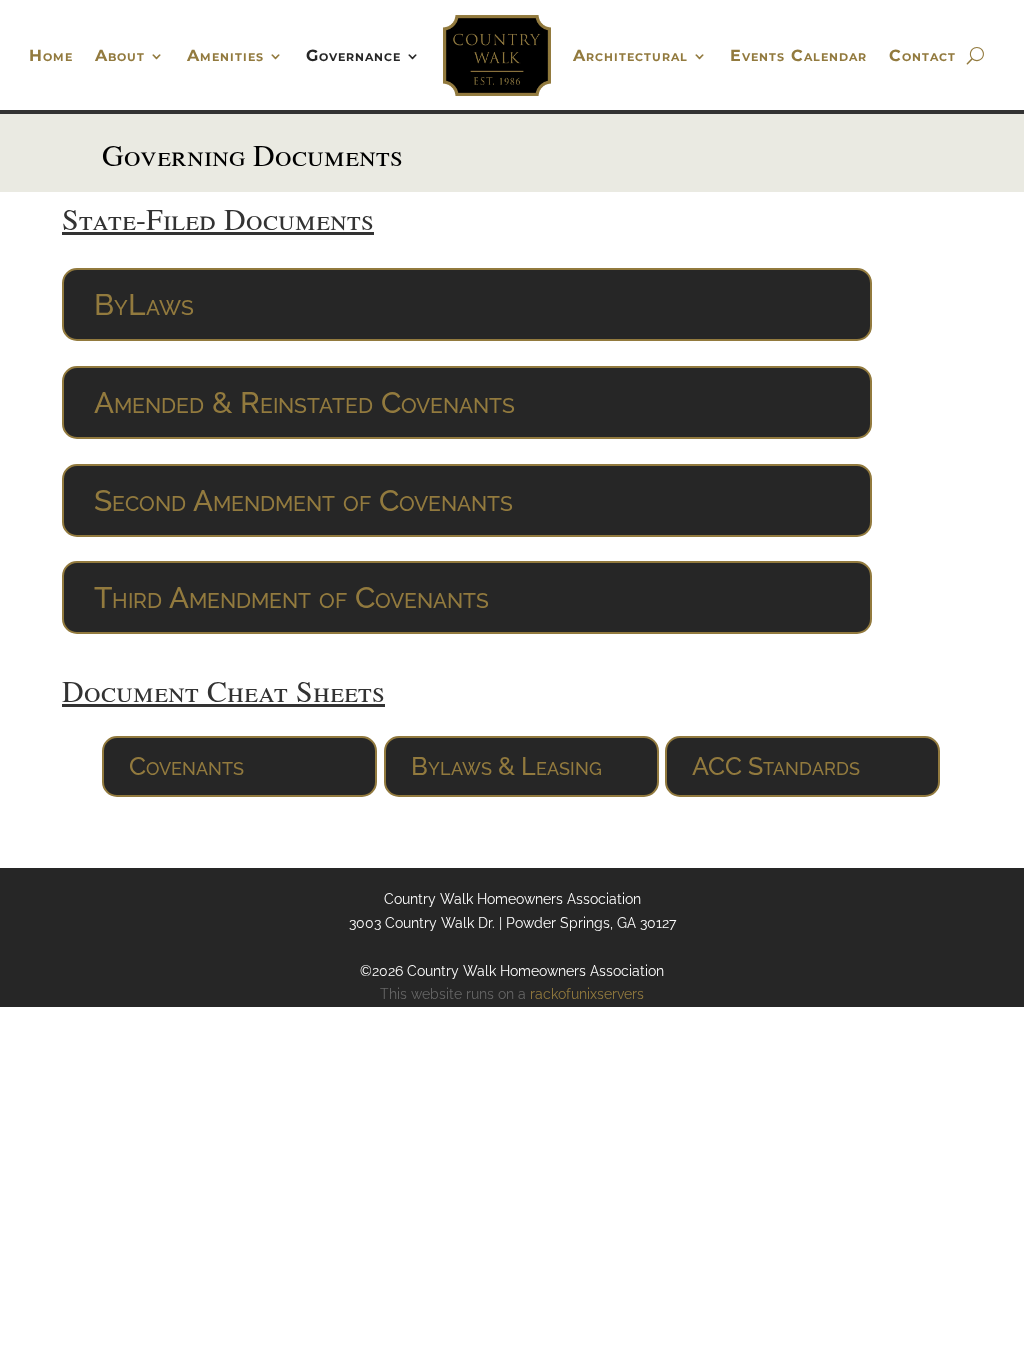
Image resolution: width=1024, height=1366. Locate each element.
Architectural (630, 55)
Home (51, 55)
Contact (922, 55)
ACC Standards (776, 766)
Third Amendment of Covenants (291, 597)
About (120, 55)
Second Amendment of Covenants (303, 500)
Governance (353, 55)
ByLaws (144, 304)
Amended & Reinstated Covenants (304, 402)
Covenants (186, 766)
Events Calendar (798, 55)
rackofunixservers (587, 994)
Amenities (225, 55)
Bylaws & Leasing (506, 766)
